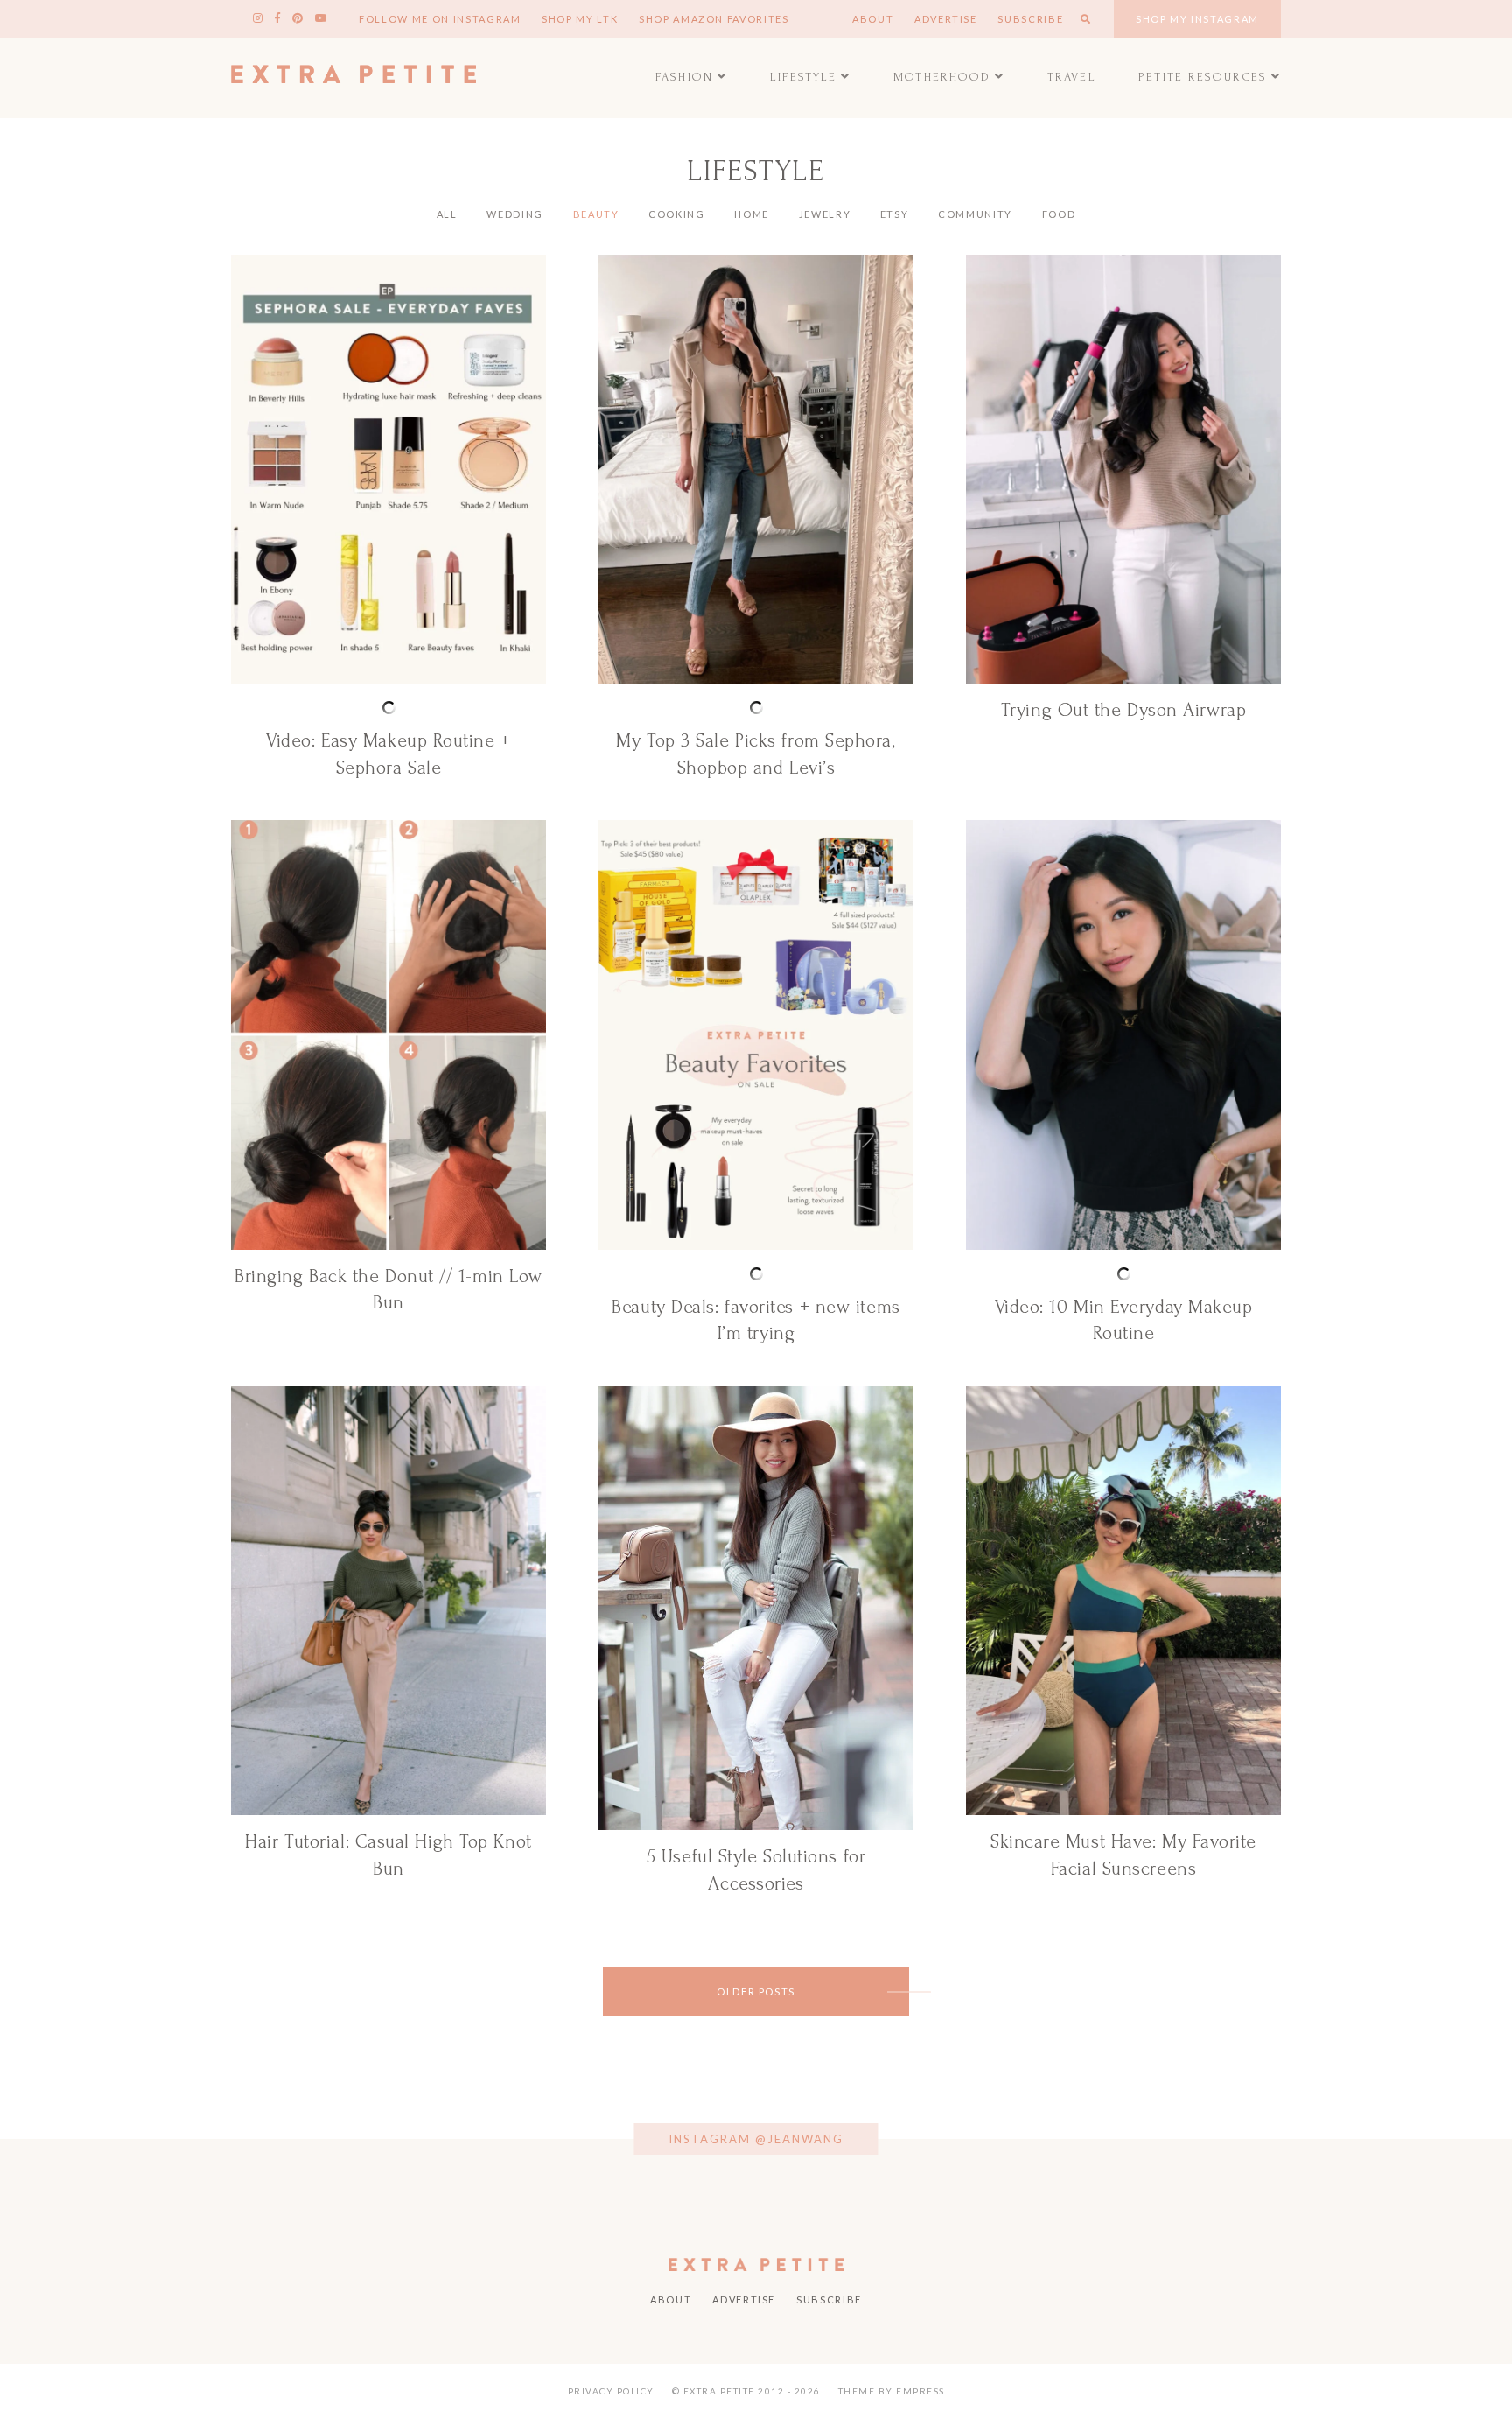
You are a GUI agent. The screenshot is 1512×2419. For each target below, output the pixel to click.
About (873, 19)
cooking (677, 214)
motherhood (942, 77)
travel (1072, 77)
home (752, 214)
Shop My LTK (580, 19)
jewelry (825, 214)
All (447, 214)
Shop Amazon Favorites (714, 19)
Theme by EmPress (892, 2391)
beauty (596, 214)
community (975, 214)
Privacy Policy (611, 2391)
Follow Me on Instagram (440, 19)
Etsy (895, 214)
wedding (515, 214)
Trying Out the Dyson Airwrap (1123, 710)
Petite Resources (1203, 77)
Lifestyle (804, 77)
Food (1059, 214)
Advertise (946, 19)
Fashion (684, 77)
